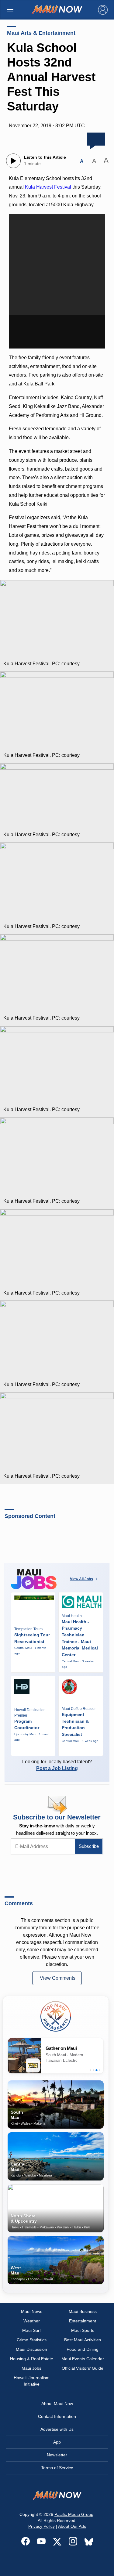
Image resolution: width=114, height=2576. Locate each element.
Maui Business (83, 2311)
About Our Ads (72, 2526)
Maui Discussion (31, 2349)
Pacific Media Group (74, 2514)
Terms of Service (57, 2468)
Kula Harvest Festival (48, 187)
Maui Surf (31, 2330)
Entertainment (83, 2321)
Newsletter (57, 2455)
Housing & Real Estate (32, 2359)
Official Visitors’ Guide (83, 2368)
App (57, 2442)
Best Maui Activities (83, 2340)
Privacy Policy (41, 2526)
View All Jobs (81, 1579)
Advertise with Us (57, 2429)
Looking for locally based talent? (57, 1765)
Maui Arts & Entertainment (41, 33)
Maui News (32, 2311)
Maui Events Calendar (83, 2359)
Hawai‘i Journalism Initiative (32, 2381)
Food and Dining (83, 2349)
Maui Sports (83, 2330)
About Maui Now (57, 2404)
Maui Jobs (31, 2368)
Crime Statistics (32, 2340)
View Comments (58, 1978)
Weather (32, 2321)
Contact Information (57, 2416)
